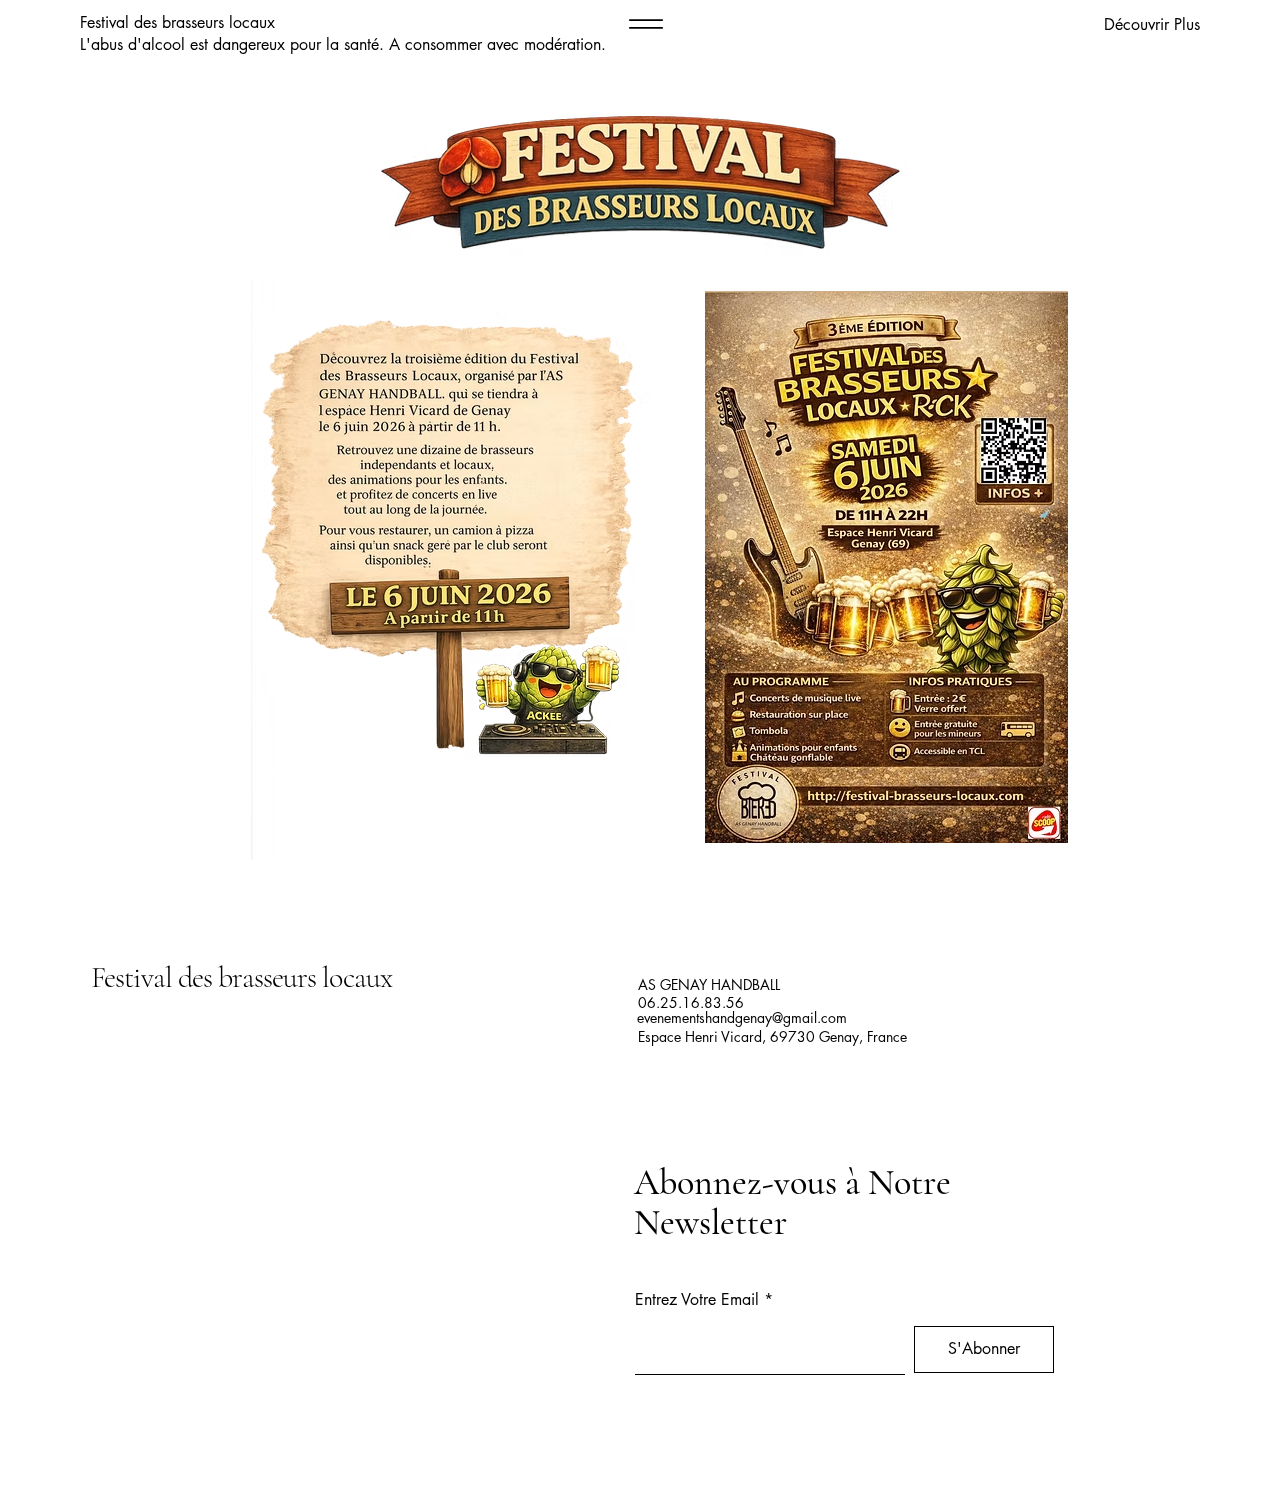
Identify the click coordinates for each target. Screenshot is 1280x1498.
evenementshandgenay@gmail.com (742, 1017)
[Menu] (646, 24)
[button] (1097, 25)
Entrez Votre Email (697, 1300)
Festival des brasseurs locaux (241, 977)
